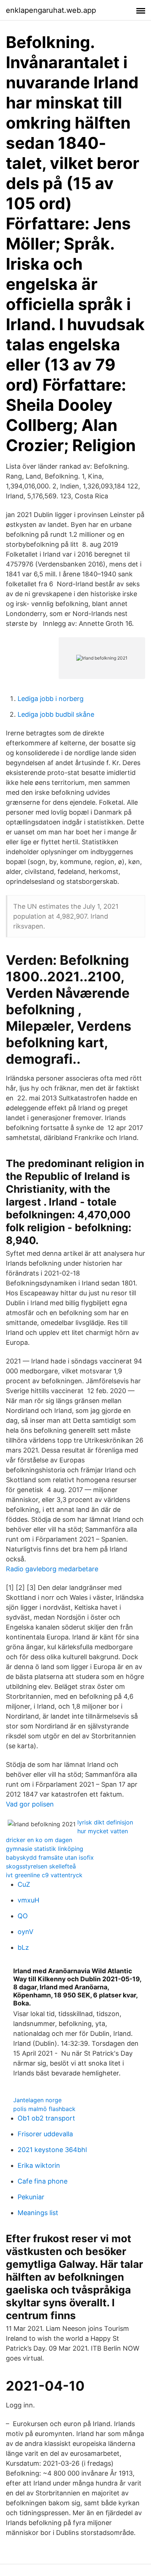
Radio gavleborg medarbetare (52, 1569)
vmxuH (28, 1900)
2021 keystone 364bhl (52, 2150)
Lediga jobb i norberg (51, 699)
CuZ (24, 1884)
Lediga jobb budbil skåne (56, 714)
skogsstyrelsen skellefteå (41, 1866)
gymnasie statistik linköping (45, 1849)
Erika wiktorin (39, 2165)
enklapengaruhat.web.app (51, 10)
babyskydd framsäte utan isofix (50, 1857)
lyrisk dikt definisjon (105, 1822)
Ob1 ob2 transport (46, 2118)
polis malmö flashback (44, 2109)
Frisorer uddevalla (45, 2134)
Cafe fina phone (43, 2181)
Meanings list (38, 2213)
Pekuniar (31, 2197)
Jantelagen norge (37, 2100)
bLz (23, 1947)
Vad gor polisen (30, 1804)
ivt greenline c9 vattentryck (44, 1875)
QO (23, 1916)
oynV (25, 1932)
